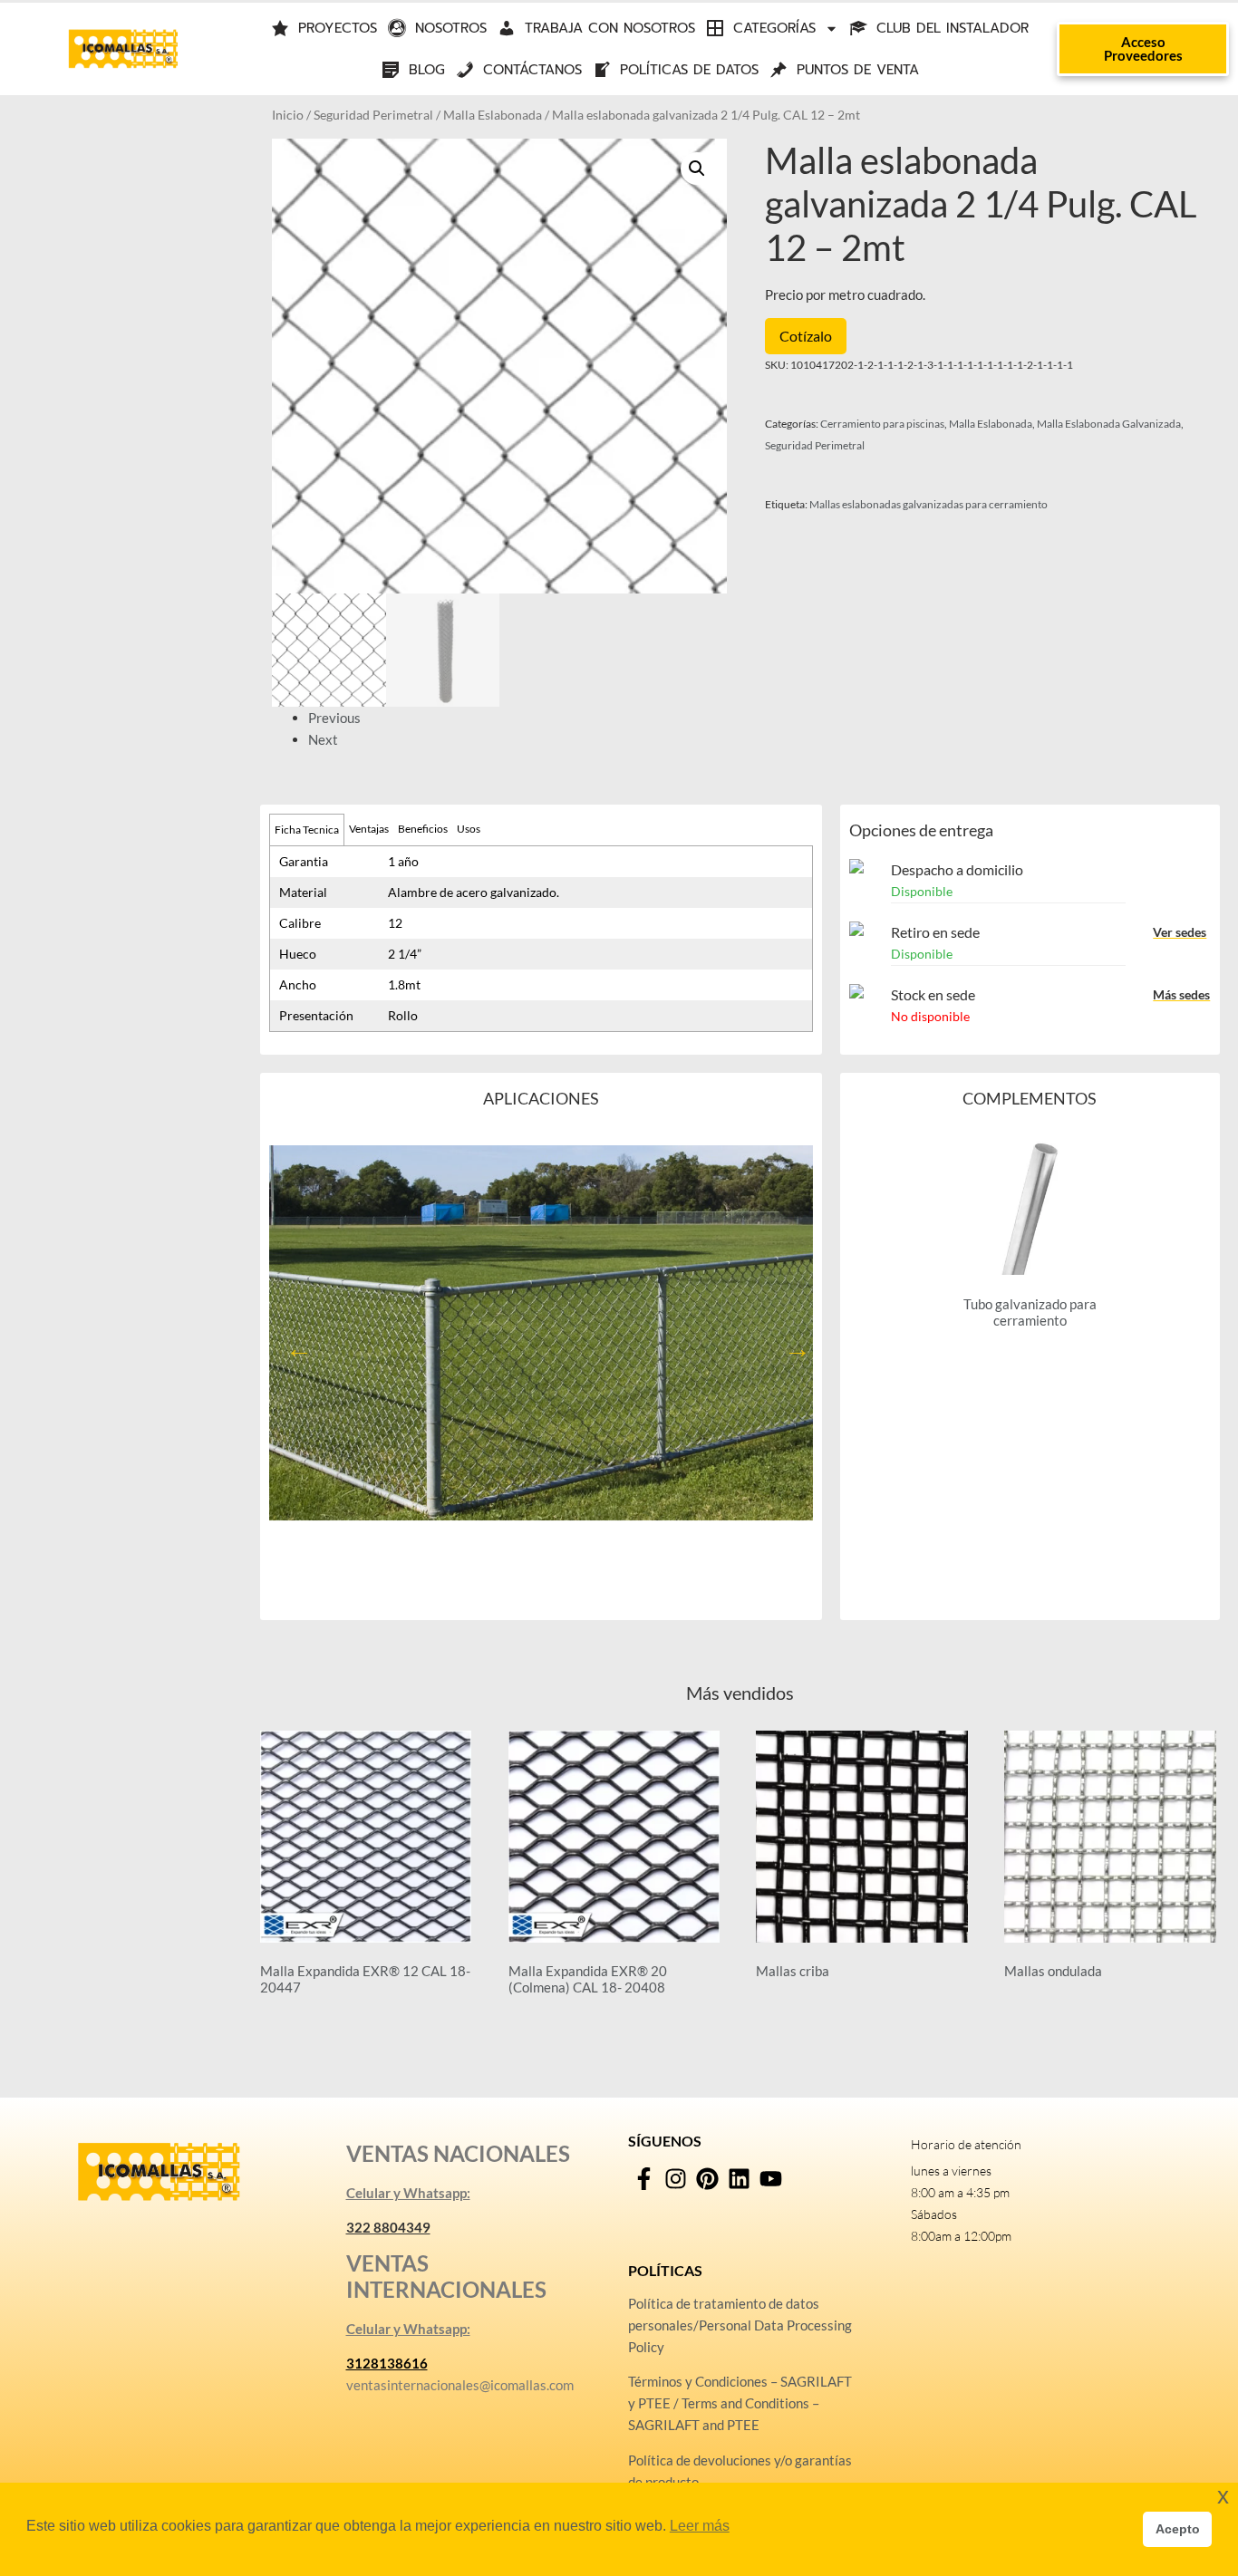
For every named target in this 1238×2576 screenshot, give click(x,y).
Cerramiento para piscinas (882, 424)
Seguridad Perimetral (373, 115)
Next (323, 739)
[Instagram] (676, 2179)
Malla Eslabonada (493, 115)
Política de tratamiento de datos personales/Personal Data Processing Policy (740, 2325)
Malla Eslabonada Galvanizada (1109, 424)
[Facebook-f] (644, 2179)
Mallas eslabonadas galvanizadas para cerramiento (928, 504)
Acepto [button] (1178, 2529)
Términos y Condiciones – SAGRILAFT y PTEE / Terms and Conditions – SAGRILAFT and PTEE (740, 2403)
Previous (334, 718)
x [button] (1223, 2496)
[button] (697, 169)
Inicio (288, 115)
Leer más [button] (700, 2526)
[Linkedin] (739, 2179)
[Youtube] (771, 2179)
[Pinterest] (707, 2179)
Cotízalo (806, 336)
